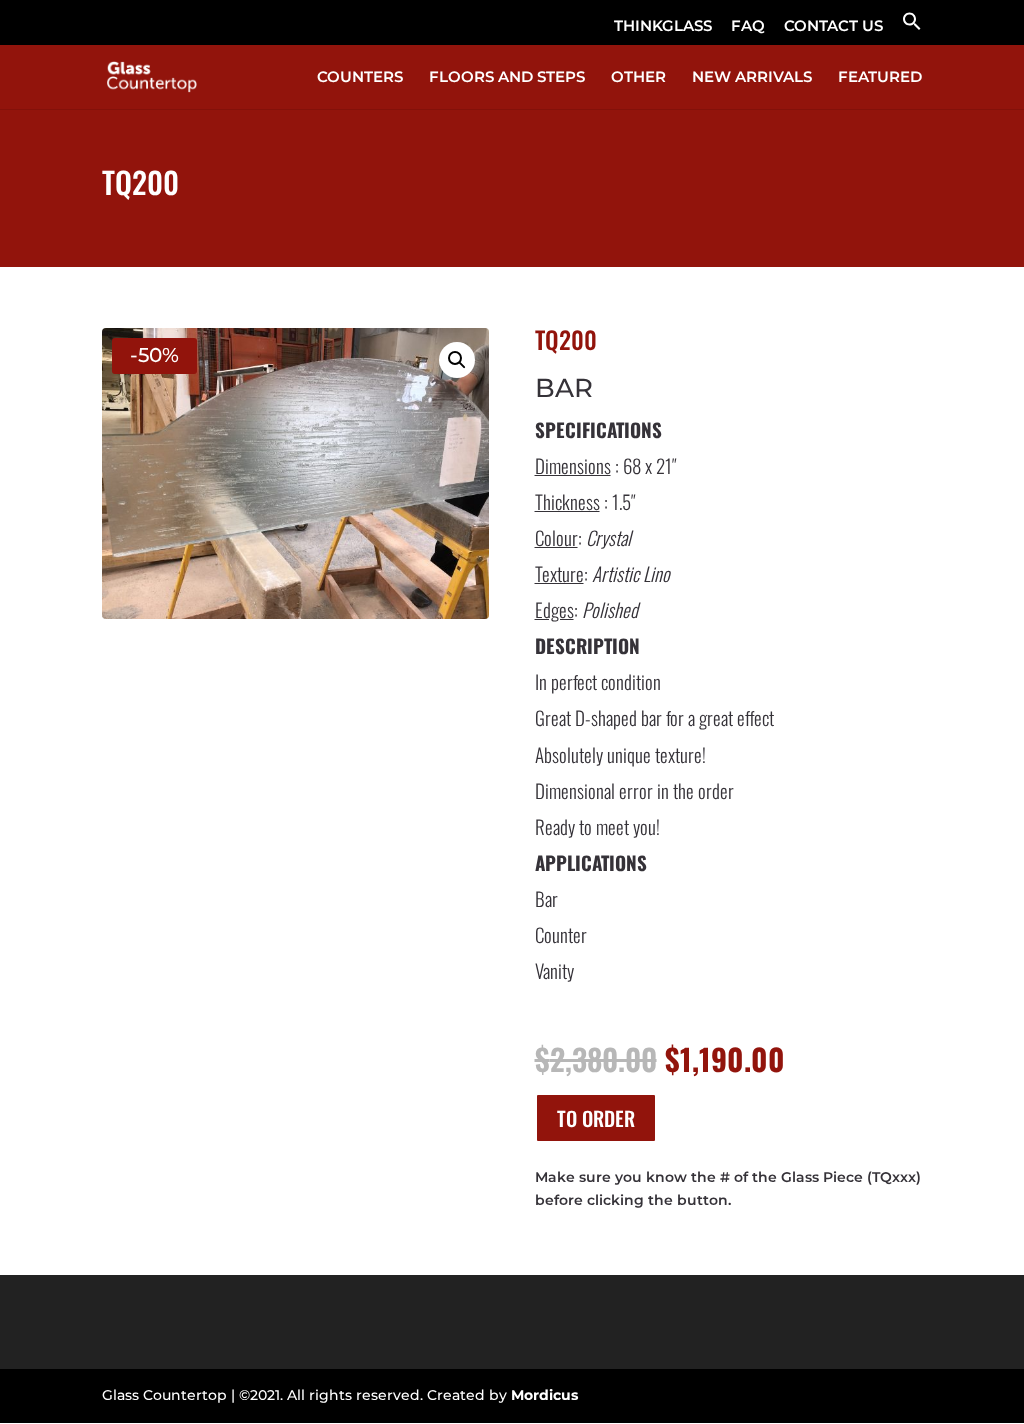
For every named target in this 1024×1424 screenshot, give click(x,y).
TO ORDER (596, 1118)
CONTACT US (833, 26)
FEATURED (880, 78)
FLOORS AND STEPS (507, 78)
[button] (912, 27)
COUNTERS (360, 78)
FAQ (748, 26)
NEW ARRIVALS (752, 78)
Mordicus (544, 1395)
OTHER (638, 78)
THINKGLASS (663, 26)
